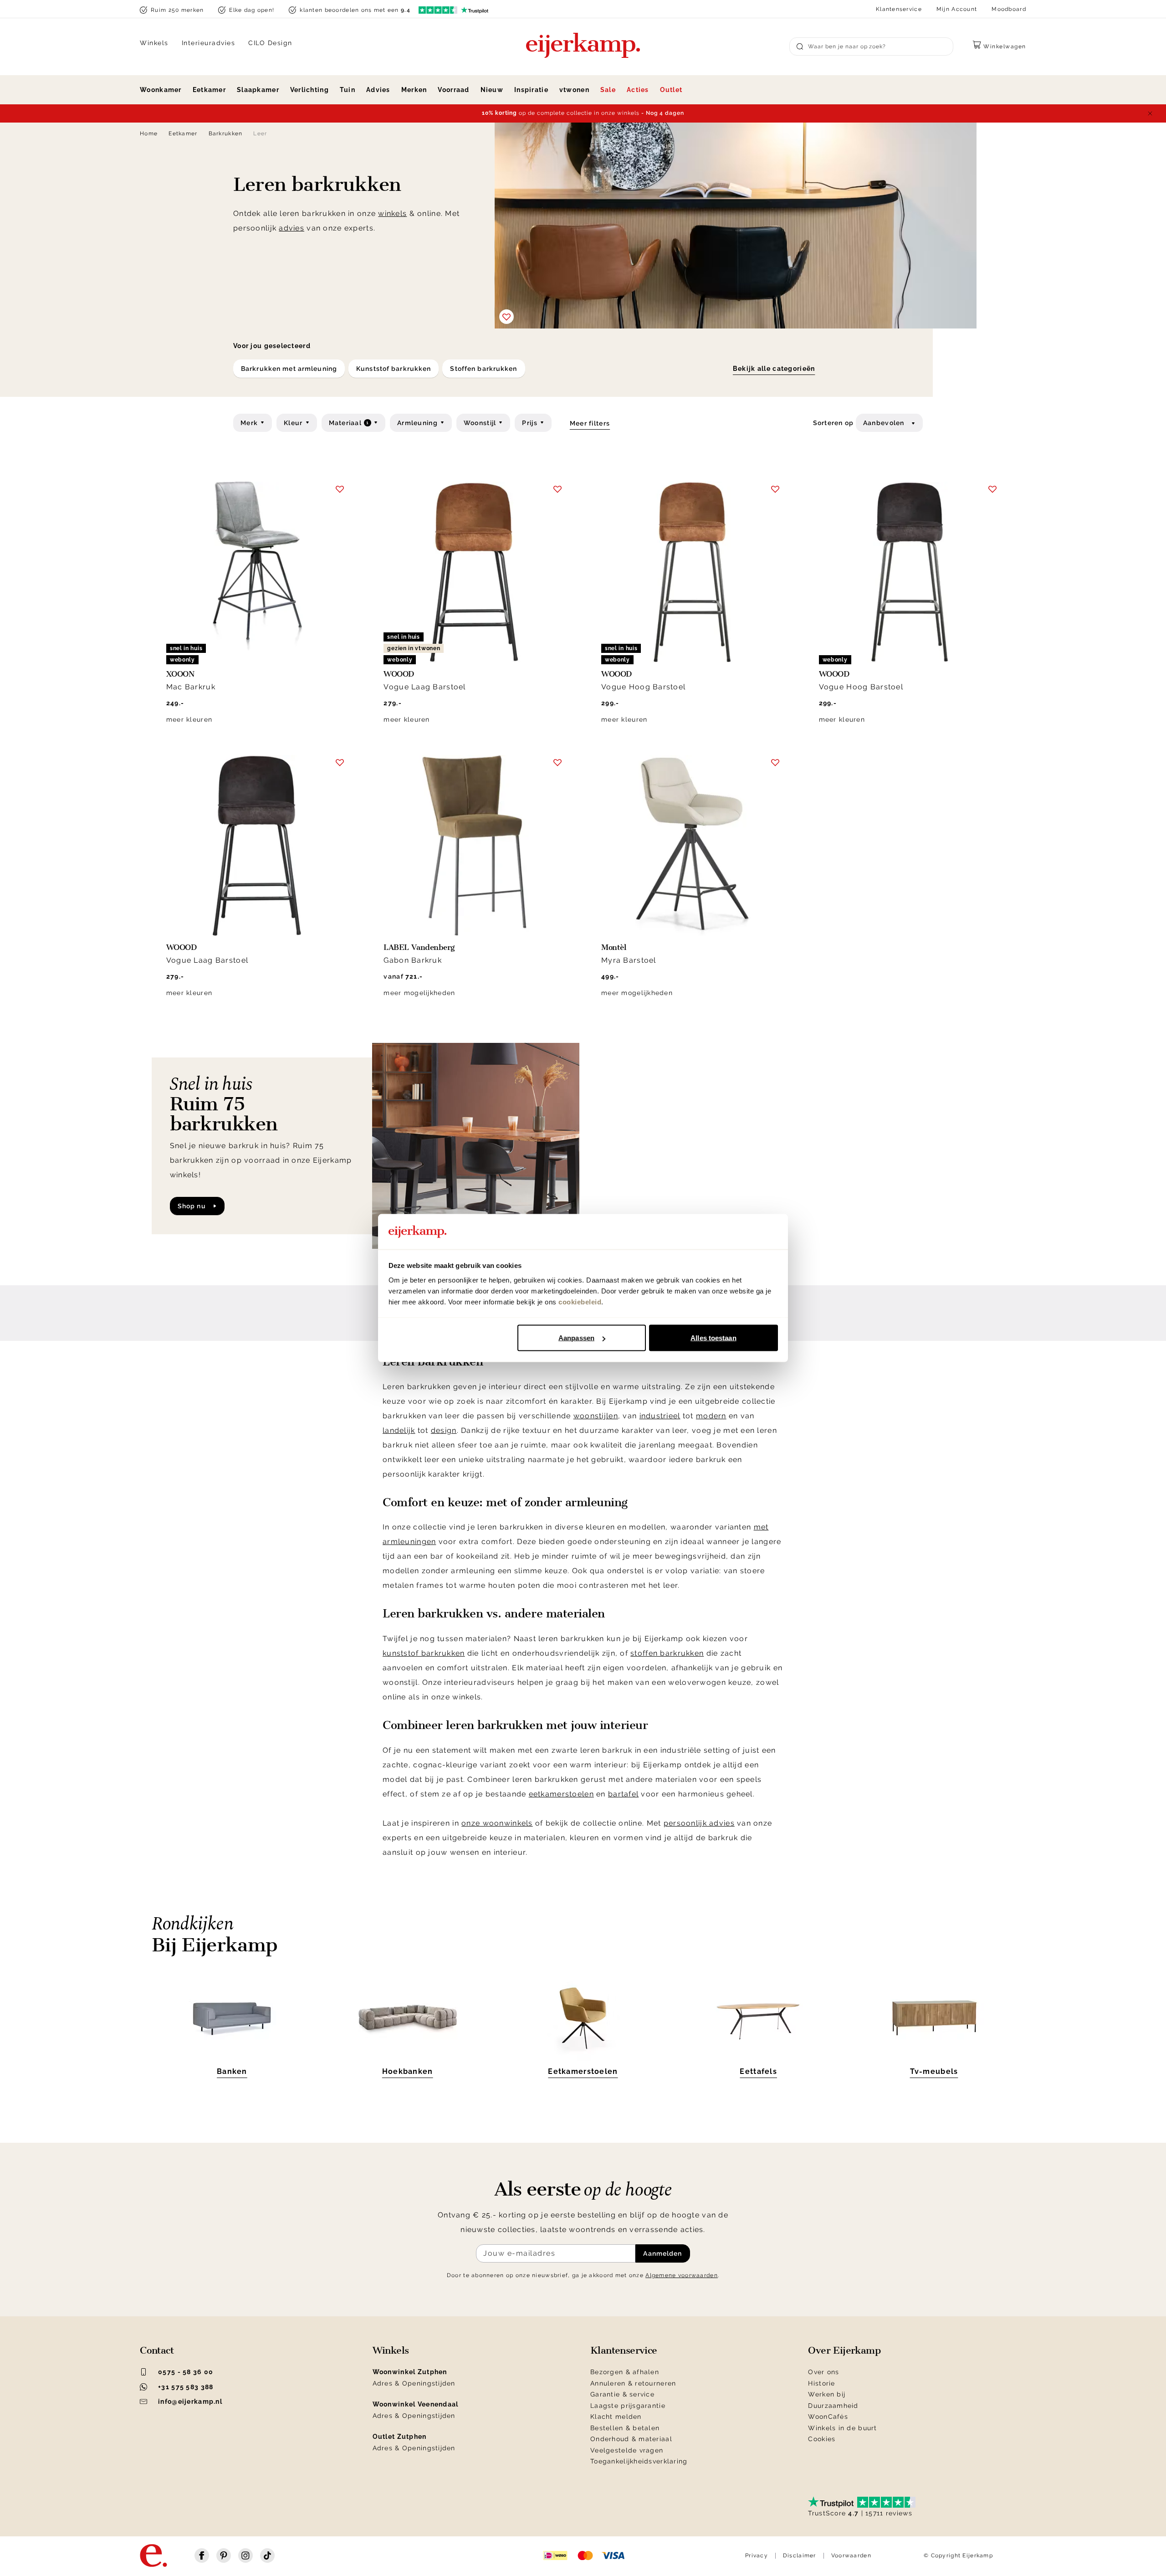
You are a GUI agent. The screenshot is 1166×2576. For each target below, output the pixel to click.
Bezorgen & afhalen (625, 2372)
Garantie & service (622, 2394)
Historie (821, 2383)
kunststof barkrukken (424, 1653)
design (444, 1430)
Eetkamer (209, 90)
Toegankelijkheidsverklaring (639, 2461)
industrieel (660, 1416)
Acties (638, 90)
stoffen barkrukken (667, 1653)
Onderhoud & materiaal (631, 2439)
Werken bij (827, 2394)
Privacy (757, 2555)
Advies (378, 90)
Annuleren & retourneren (633, 2383)
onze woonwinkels (497, 1823)
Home (149, 133)
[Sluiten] (1150, 113)
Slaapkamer (258, 90)
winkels (392, 213)
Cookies (822, 2439)
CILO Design (270, 43)
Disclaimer (800, 2555)
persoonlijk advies (699, 1823)
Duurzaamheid (833, 2406)
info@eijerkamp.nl (190, 2402)
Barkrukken (226, 133)
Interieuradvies (209, 43)
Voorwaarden (851, 2555)
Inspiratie (531, 90)
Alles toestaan (713, 1338)
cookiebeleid (580, 1301)
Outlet (671, 90)
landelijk (399, 1430)
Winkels (154, 43)
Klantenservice (899, 9)
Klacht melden (616, 2417)
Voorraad (453, 90)
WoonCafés (828, 2417)
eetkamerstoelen (561, 1794)
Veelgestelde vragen (627, 2450)
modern (711, 1416)
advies (291, 228)
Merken (414, 90)
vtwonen (574, 90)
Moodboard (1009, 9)
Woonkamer (161, 90)
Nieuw (492, 90)
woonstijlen (596, 1416)
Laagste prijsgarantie (628, 2406)
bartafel (623, 1794)
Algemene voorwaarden (682, 2275)
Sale (608, 90)
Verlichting (309, 90)
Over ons (823, 2372)
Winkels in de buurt (842, 2428)
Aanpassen (576, 1338)
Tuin (348, 90)
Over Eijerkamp (844, 2350)
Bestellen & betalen (625, 2428)
